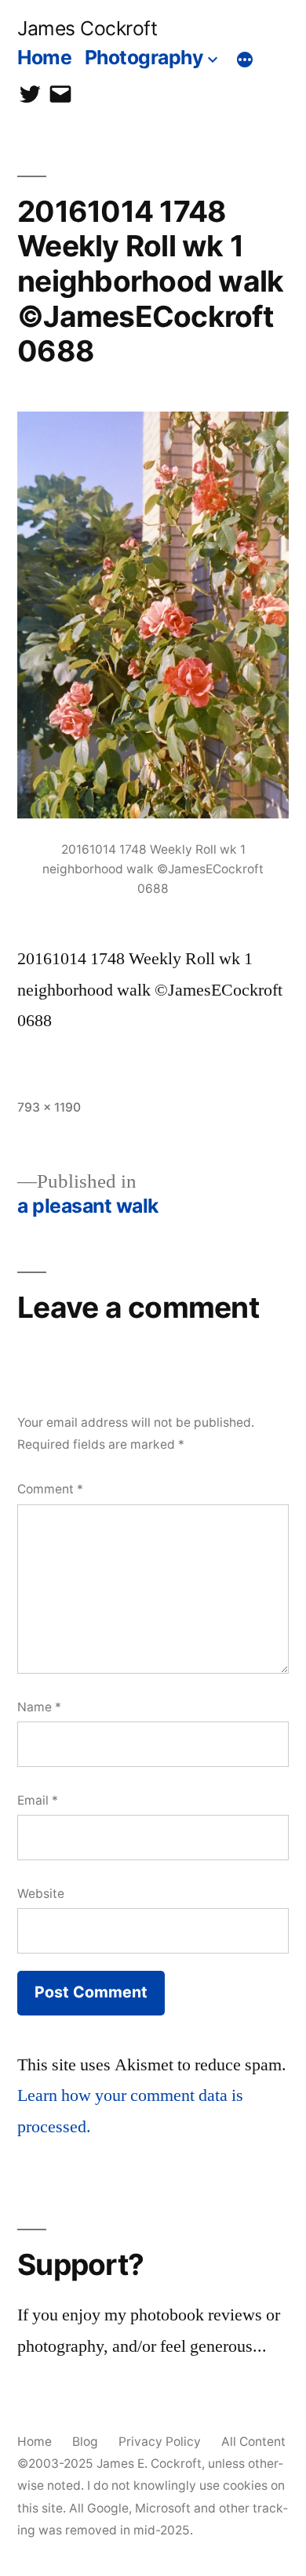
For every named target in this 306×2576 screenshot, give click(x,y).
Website (41, 1894)
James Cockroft (87, 28)
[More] (245, 60)
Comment (50, 1489)
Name (39, 1707)
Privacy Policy (160, 2442)
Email (38, 1800)
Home (44, 57)
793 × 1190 (49, 1107)
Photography (144, 57)
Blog (85, 2442)
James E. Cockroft (149, 2464)
